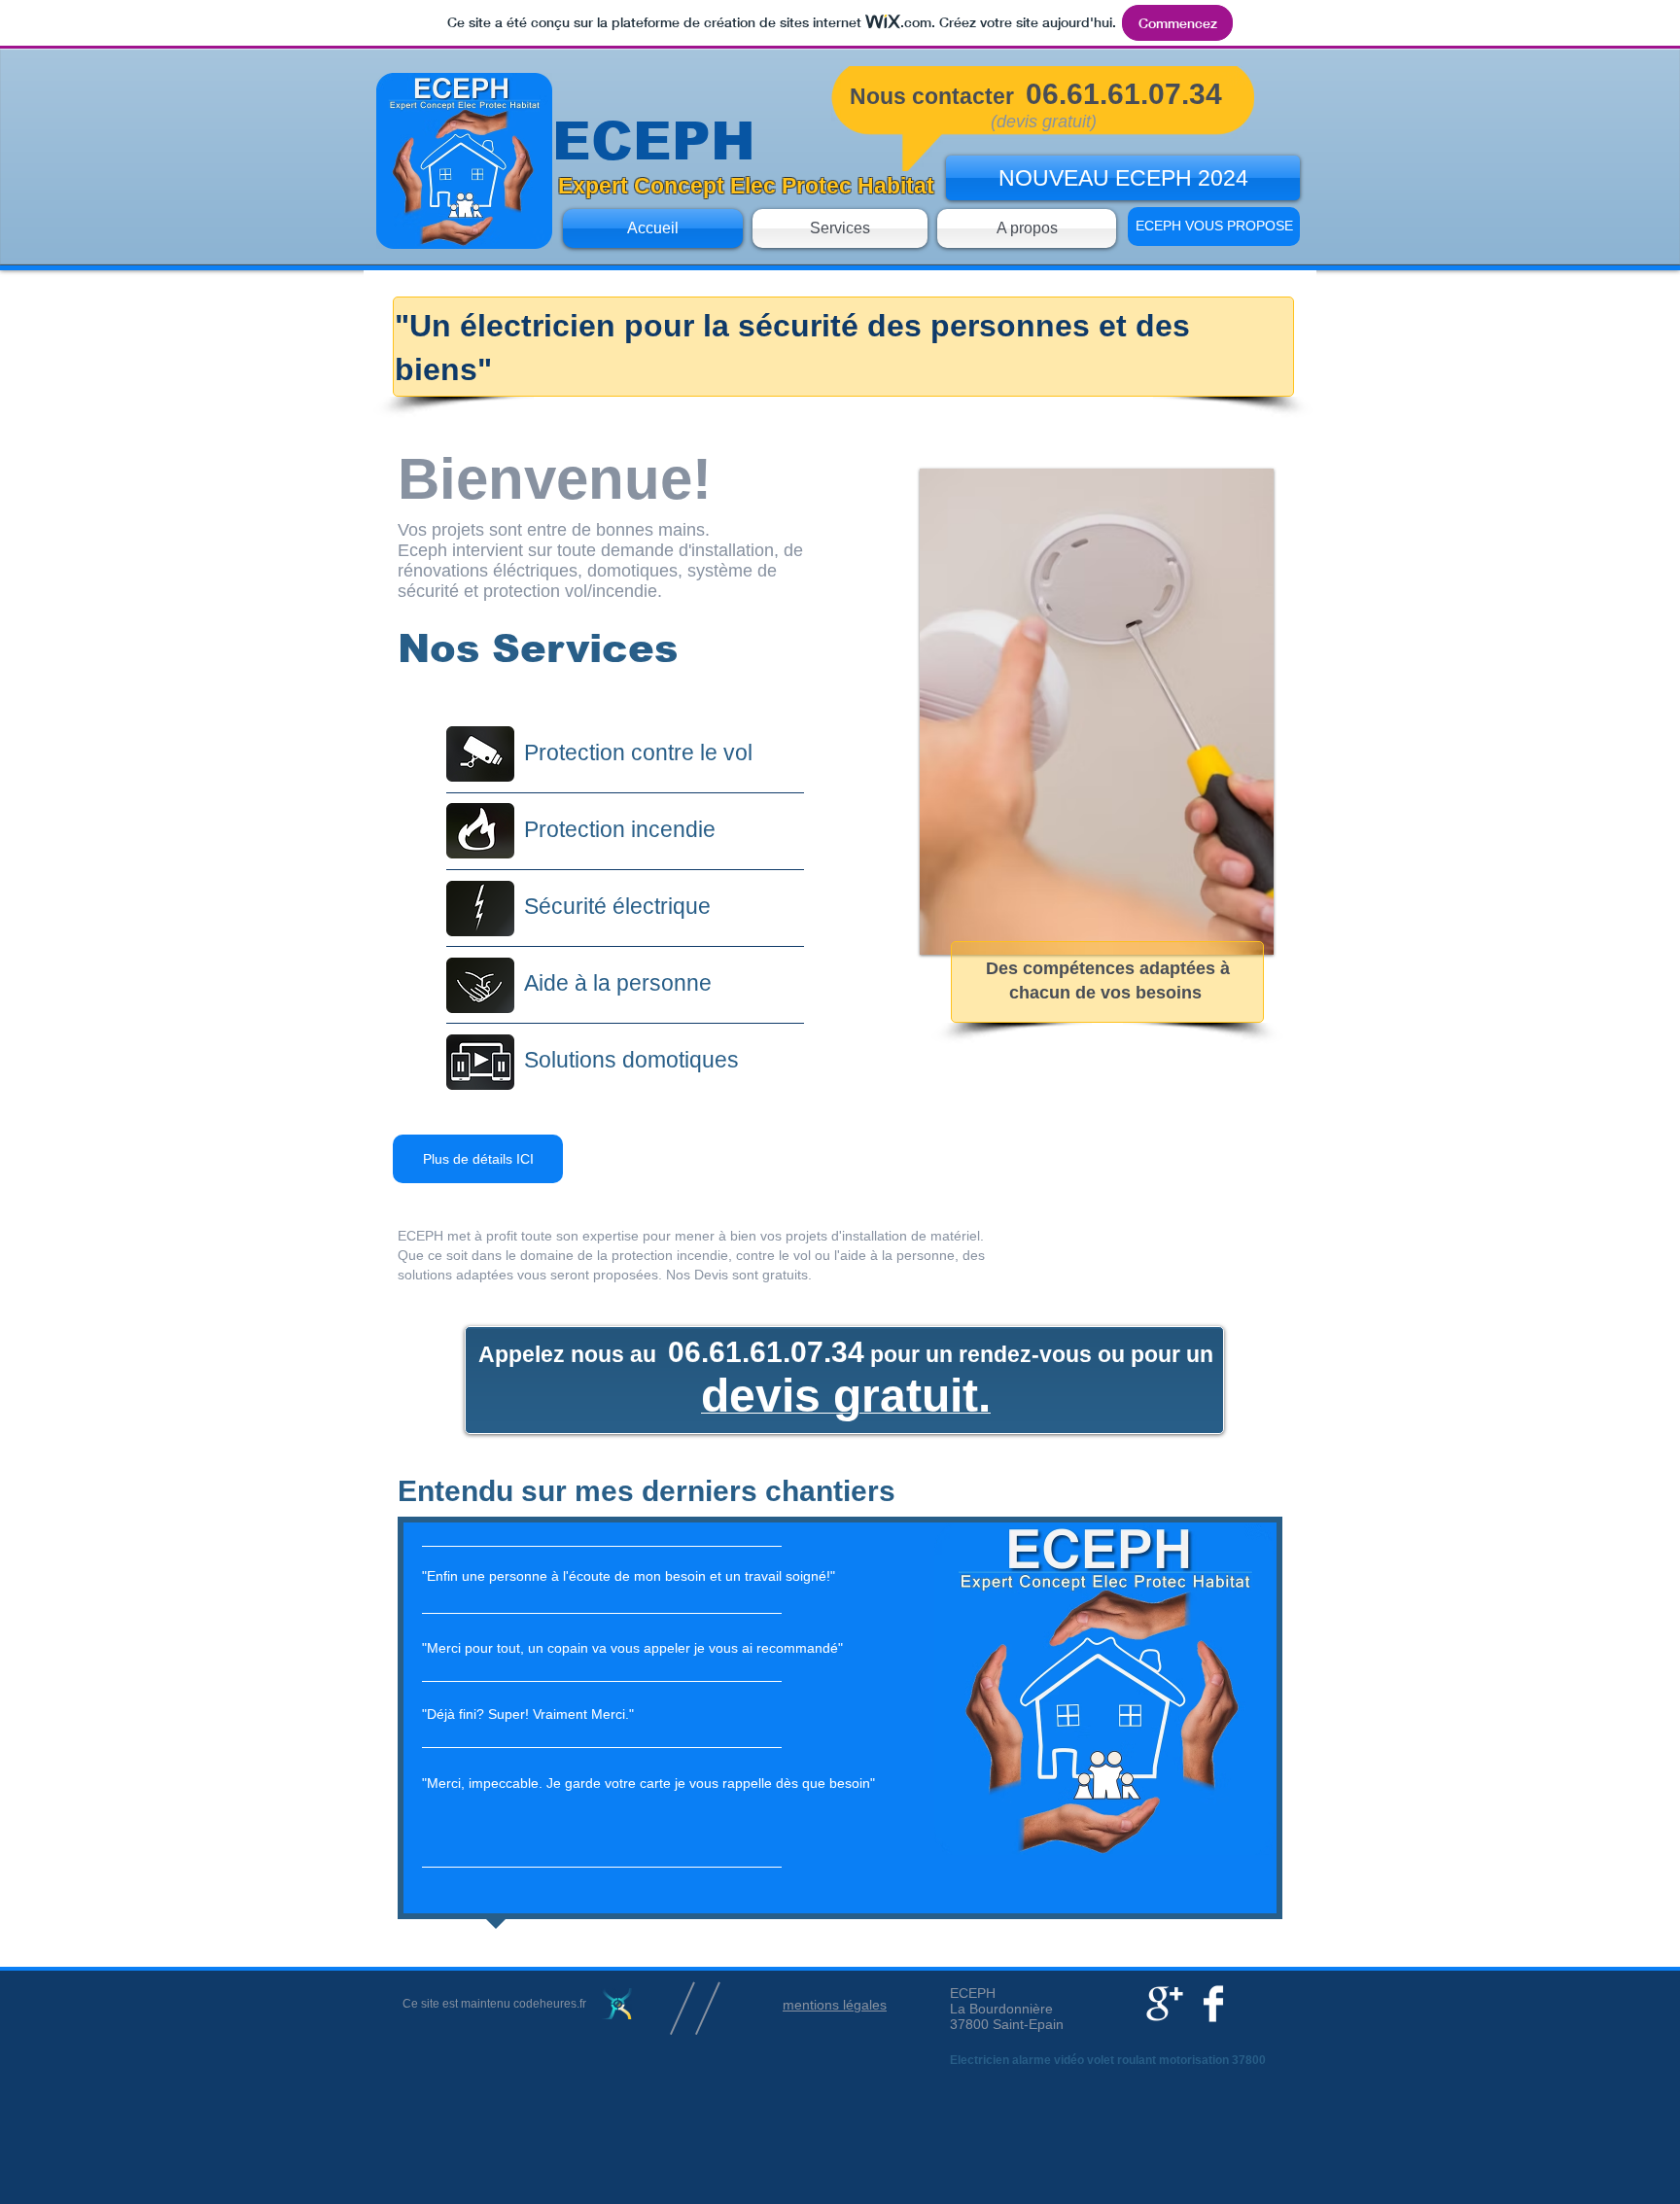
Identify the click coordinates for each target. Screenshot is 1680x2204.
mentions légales (835, 2005)
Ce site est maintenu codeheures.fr (494, 2004)
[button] (1097, 712)
